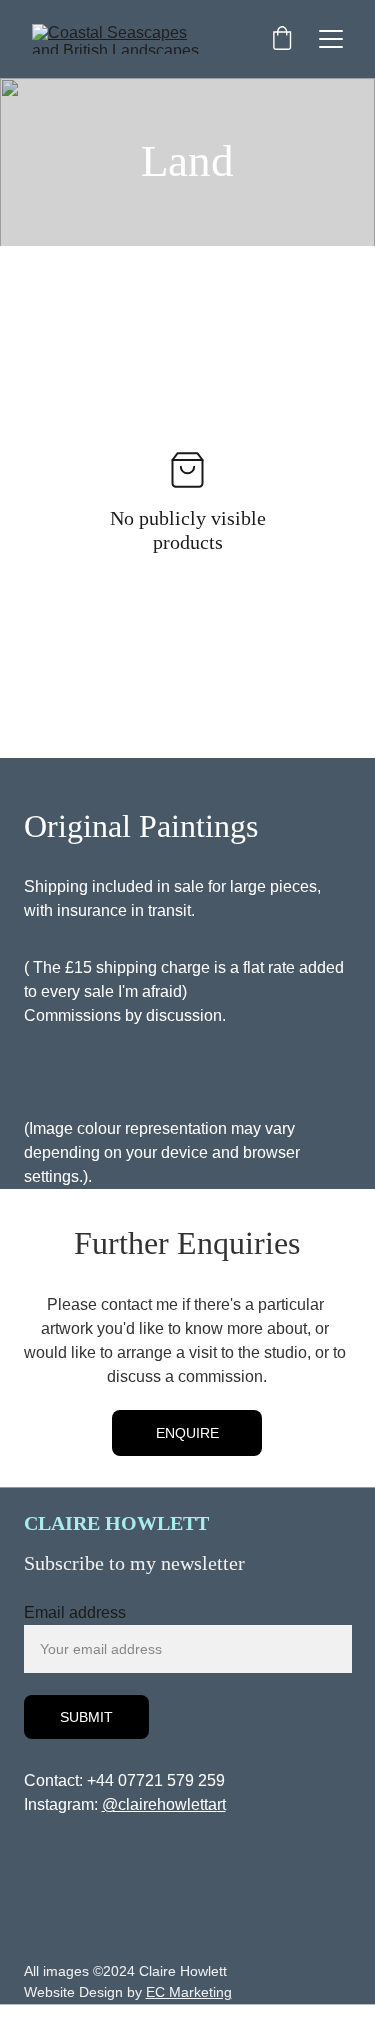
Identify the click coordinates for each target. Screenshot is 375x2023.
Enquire (187, 1433)
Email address (75, 1612)
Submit (86, 1717)
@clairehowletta (159, 1804)
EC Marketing (189, 1992)
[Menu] (331, 39)
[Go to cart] (282, 39)
